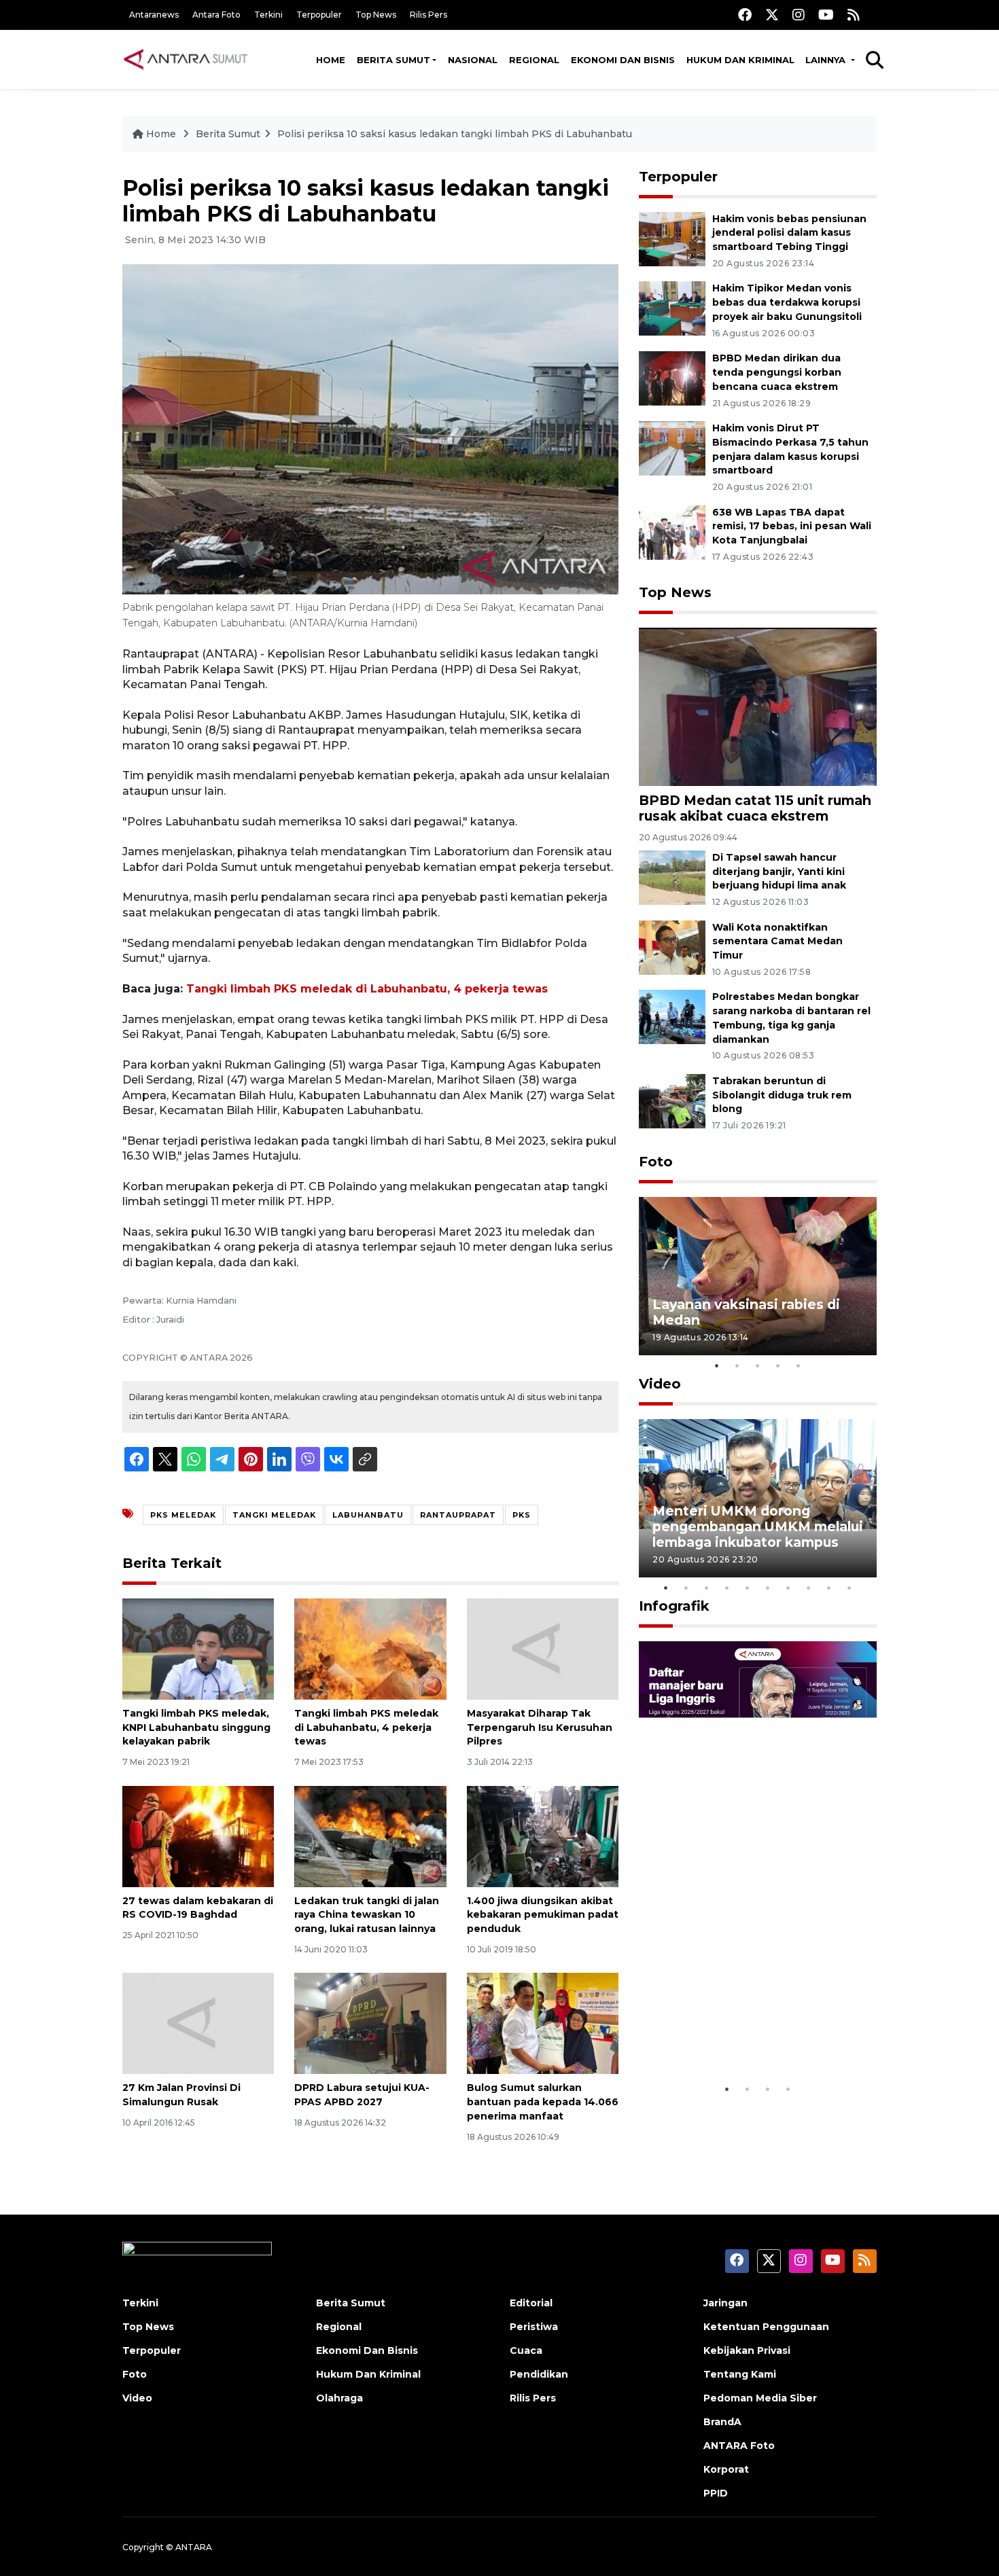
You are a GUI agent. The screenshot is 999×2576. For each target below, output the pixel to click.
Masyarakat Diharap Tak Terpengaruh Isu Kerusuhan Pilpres (540, 1728)
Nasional (473, 60)
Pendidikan (539, 2374)
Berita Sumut (393, 60)
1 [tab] (717, 1365)
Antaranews (154, 15)
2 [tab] (737, 1365)
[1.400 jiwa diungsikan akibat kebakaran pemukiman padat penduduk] (543, 1835)
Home (331, 60)
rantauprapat (458, 1515)
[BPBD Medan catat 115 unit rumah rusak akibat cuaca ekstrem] (758, 706)
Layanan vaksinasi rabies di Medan (746, 1312)
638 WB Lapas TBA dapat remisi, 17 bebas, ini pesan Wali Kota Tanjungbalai (792, 526)
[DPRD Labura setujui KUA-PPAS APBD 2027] (370, 2023)
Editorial (531, 2303)
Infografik (674, 1606)
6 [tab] (768, 1588)
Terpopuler (319, 15)
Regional (534, 60)
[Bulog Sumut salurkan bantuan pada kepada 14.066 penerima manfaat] (543, 2023)
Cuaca (526, 2350)
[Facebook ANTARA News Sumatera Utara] (745, 15)
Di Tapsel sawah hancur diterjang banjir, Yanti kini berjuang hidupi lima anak (779, 872)
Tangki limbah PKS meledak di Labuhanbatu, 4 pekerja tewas (367, 989)
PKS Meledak (183, 1515)
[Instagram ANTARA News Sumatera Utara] (799, 15)
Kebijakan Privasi (747, 2350)
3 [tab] (758, 1365)
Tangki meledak (274, 1515)
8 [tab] (809, 1588)
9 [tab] (829, 1588)
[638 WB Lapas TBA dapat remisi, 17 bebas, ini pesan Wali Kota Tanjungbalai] (672, 532)
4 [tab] (778, 1365)
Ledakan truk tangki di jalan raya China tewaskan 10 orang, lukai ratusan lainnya (367, 1915)
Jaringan (725, 2303)
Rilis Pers (428, 15)
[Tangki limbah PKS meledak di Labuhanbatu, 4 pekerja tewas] (370, 1648)
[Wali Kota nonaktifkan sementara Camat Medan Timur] (672, 947)
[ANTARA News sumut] (190, 59)
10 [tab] (849, 1588)
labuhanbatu (368, 1515)
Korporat (726, 2469)
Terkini (268, 15)
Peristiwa (534, 2327)
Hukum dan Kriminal (740, 60)
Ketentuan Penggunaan (766, 2327)
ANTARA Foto (739, 2446)
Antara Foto (216, 15)
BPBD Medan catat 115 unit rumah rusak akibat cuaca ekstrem (755, 808)
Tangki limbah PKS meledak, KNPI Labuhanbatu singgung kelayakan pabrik (196, 1728)
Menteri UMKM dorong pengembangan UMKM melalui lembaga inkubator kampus (758, 1526)
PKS (522, 1515)
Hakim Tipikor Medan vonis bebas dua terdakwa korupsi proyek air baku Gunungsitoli (787, 302)
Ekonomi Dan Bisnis (623, 60)
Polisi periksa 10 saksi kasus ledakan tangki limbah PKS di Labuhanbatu (455, 134)
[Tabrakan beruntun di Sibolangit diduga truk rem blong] (672, 1100)
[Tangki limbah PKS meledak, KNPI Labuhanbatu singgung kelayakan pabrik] (198, 1648)
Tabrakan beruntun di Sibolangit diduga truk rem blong (782, 1095)
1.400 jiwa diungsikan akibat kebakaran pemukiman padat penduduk (543, 1915)
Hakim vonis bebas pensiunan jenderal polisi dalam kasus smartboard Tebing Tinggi (789, 233)
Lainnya (827, 60)
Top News (376, 15)
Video (660, 1384)
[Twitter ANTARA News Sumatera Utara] (772, 15)
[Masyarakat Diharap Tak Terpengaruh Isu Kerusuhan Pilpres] (543, 1648)
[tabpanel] (758, 1276)
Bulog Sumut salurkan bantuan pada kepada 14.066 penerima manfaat (543, 2102)
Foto (656, 1162)
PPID (716, 2493)
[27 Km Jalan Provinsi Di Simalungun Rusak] (198, 2023)
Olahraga (339, 2398)
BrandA (722, 2422)
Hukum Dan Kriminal (368, 2374)
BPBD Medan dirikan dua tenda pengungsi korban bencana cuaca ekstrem (777, 372)
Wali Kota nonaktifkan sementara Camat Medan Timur (777, 942)
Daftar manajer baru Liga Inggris (738, 2034)
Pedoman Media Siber (760, 2398)
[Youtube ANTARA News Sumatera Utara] (826, 15)
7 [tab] (788, 1588)
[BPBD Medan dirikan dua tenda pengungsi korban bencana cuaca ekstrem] (672, 377)
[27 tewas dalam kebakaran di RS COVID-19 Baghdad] (198, 1835)
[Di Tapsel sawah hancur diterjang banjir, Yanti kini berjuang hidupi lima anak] (672, 877)
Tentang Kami (740, 2374)
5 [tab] (799, 1365)
